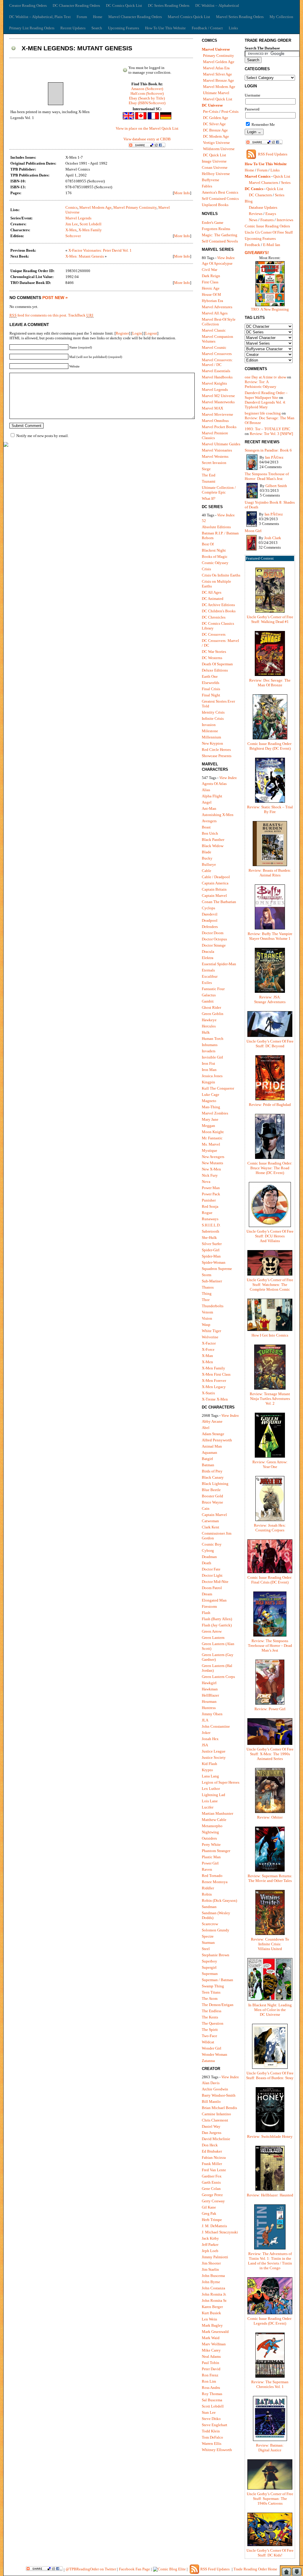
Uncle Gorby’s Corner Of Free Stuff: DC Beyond (270, 1044)
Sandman (209, 1907)
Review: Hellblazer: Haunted (270, 2195)
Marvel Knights (214, 383)
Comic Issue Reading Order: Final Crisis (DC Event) (270, 1580)
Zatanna (208, 2061)
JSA (205, 1745)
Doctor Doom (213, 933)
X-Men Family (90, 230)
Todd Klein (211, 2431)
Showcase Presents (217, 756)
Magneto (209, 1101)
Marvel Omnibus (215, 421)
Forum (82, 17)
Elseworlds (211, 683)
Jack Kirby (210, 2238)
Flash (206, 1613)
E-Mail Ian (272, 245)
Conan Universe (215, 167)
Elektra (208, 958)
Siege (206, 469)
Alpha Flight (212, 796)
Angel (207, 802)
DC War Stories (214, 652)
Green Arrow (212, 1631)
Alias (206, 790)
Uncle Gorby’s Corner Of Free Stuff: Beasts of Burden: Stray (270, 2075)
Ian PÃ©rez (274, 457)
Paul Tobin (211, 2363)
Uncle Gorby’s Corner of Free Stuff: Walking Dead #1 (270, 619)
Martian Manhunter (217, 1813)
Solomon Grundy (216, 1930)
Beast (206, 827)
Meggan (208, 1126)
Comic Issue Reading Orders (267, 226)
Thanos (208, 1287)
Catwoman (210, 1521)
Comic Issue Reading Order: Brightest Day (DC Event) (270, 746)
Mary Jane (210, 1119)
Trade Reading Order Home (255, 2569)
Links (233, 28)
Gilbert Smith (276, 486)
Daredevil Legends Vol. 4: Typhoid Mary (265, 405)
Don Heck (210, 2145)
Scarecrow (210, 1924)
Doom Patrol (212, 1588)
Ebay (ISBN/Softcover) (147, 103)
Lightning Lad (213, 1795)
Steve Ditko (211, 2419)
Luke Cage (211, 1095)
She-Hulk (209, 1238)
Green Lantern (213, 1638)
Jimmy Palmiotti (215, 2257)
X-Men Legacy (214, 1387)
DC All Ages (212, 592)
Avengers (209, 821)
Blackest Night (214, 550)
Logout (151, 333)
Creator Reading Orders (28, 5)
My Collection (281, 17)
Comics (71, 207)
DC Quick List (215, 155)
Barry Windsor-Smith (219, 2095)
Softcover (73, 236)
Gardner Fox (212, 2176)
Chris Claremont (215, 2120)
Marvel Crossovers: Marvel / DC (217, 362)
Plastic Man (211, 1857)
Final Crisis (211, 689)
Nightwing (210, 1832)
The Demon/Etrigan (218, 2005)
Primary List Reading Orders (32, 28)
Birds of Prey (212, 1471)
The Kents (210, 2017)
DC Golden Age (216, 118)
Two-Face (209, 2036)
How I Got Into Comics (270, 1335)
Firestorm (209, 1606)
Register (122, 333)
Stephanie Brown (216, 1955)
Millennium (211, 737)
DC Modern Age (216, 136)
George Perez (212, 2195)
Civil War (209, 270)
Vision (207, 1318)
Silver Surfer (212, 1244)
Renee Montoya (215, 1882)
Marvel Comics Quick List (189, 17)
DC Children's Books (219, 611)
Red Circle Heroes (216, 750)
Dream (207, 1594)
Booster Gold (212, 1496)
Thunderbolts (213, 1306)
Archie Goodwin (215, 2089)
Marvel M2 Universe (218, 396)
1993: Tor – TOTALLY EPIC (267, 429)
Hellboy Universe (216, 174)
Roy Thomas (212, 2394)
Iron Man (209, 1070)
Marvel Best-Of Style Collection (219, 322)
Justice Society (214, 1757)
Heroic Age (211, 288)
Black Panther (213, 840)
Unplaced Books (215, 205)
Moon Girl (253, 531)
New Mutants (212, 1163)
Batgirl (207, 1459)
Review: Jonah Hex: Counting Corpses (270, 1528)
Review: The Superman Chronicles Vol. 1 (270, 2384)
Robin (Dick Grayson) (219, 1900)
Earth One (210, 676)
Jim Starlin (210, 2269)
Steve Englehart (215, 2425)
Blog (249, 201)
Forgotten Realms (216, 229)
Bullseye (209, 864)
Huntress (209, 1708)
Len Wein (209, 2319)
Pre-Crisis (211, 111)
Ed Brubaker (212, 2151)
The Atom (210, 1998)
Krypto (207, 1770)
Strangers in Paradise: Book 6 (268, 450)
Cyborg (208, 1550)
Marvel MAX (212, 408)
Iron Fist (208, 1063)
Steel (206, 1949)
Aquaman (209, 1452)
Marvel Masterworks (218, 402)
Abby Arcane (212, 1421)
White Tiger (211, 1331)
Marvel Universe (216, 49)
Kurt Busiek (211, 2313)
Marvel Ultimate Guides (221, 444)
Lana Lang (210, 1776)
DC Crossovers (214, 634)
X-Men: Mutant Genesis (85, 256)
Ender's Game (213, 223)
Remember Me (263, 125)
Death (207, 1563)
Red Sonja (210, 1206)
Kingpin (208, 1082)
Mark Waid (211, 2338)
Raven (207, 1869)
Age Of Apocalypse (217, 263)
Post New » (55, 298)
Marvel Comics (258, 176)
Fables (207, 186)
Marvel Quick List (218, 99)
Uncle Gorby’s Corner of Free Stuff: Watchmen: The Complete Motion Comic (270, 1285)
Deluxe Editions (215, 670)
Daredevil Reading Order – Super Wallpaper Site (266, 395)
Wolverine (210, 1337)
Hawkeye (209, 1020)
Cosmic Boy (212, 1544)
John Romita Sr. (214, 2300)
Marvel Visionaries (217, 450)
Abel (206, 1428)
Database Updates (263, 207)
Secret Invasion (214, 463)
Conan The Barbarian (219, 902)
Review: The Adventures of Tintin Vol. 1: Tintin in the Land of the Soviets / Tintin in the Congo (270, 2261)
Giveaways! (257, 253)
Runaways (210, 1219)
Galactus (209, 995)
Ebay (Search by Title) (147, 98)
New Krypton (212, 743)
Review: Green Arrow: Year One (270, 1464)
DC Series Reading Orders (169, 5)
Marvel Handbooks (217, 377)
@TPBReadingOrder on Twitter (91, 2569)
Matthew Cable (214, 1820)
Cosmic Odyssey (215, 563)
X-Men (71, 230)
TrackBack (81, 315)
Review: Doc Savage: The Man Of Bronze (270, 683)
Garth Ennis (211, 2182)
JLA (205, 1720)
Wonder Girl (212, 2048)
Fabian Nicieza (214, 2157)
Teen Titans (211, 1992)
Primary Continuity (219, 56)
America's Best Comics (220, 192)
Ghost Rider (211, 1007)
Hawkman (210, 1689)
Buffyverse (211, 180)
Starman (208, 1943)
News (253, 220)
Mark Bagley (212, 2325)
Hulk (206, 1032)
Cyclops (208, 908)
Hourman (209, 1701)
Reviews (256, 214)
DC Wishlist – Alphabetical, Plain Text (40, 17)
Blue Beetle (211, 1490)
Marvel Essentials (216, 371)
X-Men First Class (216, 1374)
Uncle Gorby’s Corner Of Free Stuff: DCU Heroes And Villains (270, 1236)
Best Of (208, 544)
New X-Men (211, 1169)
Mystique (209, 1150)
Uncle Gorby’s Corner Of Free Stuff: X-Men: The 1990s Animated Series (270, 1754)
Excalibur (210, 976)
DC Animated (213, 599)
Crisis (206, 569)
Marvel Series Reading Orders (240, 17)
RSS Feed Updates (273, 154)
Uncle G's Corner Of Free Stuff (269, 232)
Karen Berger (212, 2307)
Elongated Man (214, 1600)
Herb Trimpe (212, 2220)
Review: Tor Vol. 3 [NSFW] (271, 434)
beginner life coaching (263, 413)
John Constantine (216, 1726)
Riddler (208, 1888)
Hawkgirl (209, 1683)
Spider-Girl (211, 1250)
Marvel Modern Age (95, 207)
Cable (207, 871)
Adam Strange (213, 1434)
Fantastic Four (213, 989)
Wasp (206, 1325)
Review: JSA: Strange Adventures (270, 999)
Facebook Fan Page (134, 2569)
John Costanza (213, 2288)
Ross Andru (211, 2388)
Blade (207, 852)
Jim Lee (72, 224)
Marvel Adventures (217, 307)
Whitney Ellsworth (217, 2450)
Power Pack (211, 1194)
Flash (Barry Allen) (217, 1619)
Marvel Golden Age (219, 62)
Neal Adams (211, 2356)
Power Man (211, 1188)
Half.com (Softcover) (147, 93)
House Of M (211, 294)
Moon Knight (213, 1132)
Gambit (208, 1001)
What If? (209, 498)
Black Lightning (215, 1484)
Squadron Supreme (217, 1269)
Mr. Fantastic (212, 1138)
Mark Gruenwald (215, 2332)
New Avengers (213, 1157)
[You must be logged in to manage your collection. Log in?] (13, 49)
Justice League (214, 1751)
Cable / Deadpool (216, 877)
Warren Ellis (212, 2443)
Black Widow (213, 846)
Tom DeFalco (212, 2437)
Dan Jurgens (212, 2133)
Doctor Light (212, 1575)
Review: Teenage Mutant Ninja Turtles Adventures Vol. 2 (270, 1399)
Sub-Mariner (212, 1281)
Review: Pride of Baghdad (270, 1105)
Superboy (209, 1961)
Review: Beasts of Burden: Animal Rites (270, 873)
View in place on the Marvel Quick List (147, 128)
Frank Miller (212, 2164)
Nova (206, 1182)
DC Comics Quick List (124, 5)
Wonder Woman (215, 2054)
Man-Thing (211, 1107)
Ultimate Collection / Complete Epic (219, 490)
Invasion (209, 725)
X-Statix (208, 1393)
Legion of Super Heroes (221, 1782)
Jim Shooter (211, 2263)
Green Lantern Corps (218, 1677)
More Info (182, 193)
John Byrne (211, 2282)
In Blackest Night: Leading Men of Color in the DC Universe (270, 2010)
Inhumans (210, 1045)
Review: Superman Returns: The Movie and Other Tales (270, 1878)
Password (252, 109)
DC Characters (260, 195)
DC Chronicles (214, 617)
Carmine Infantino (216, 2114)
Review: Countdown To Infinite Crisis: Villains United (270, 1944)
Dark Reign (211, 276)
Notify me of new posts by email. (42, 436)
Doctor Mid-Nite (215, 1582)
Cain (206, 1508)
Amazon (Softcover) (147, 89)
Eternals (208, 970)
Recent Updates (73, 28)
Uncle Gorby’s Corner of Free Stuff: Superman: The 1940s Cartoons (270, 2499)
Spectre (208, 1936)
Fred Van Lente (214, 2170)
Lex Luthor (211, 1789)
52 (204, 521)
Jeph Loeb (210, 2251)
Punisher (209, 1200)
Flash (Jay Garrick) (217, 1625)
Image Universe (214, 161)
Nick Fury (210, 1175)
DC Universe (212, 105)
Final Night (211, 695)
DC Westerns (212, 658)
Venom (207, 1312)
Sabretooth (211, 1231)
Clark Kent (211, 1527)
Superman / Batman (217, 1980)
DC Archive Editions (218, 605)
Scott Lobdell (91, 224)
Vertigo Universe (216, 143)
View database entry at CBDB (147, 139)
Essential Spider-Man (219, 964)
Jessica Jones (212, 1076)
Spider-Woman (214, 1262)
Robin (207, 1894)
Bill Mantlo (211, 2102)
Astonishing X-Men (218, 815)
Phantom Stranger (216, 1851)
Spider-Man (211, 1256)
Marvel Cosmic (214, 347)
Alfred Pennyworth (217, 1440)
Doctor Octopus (214, 939)
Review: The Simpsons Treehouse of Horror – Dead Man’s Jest (270, 1646)
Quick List (282, 176)
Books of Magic (215, 557)
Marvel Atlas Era (216, 68)
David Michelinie (216, 2139)
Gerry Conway (213, 2201)
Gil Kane (209, 2207)
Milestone (210, 731)
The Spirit (210, 2030)
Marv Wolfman (214, 2344)
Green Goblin (213, 1014)
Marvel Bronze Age (219, 80)
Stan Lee (209, 2412)
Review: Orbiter (270, 1817)
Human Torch (213, 1039)
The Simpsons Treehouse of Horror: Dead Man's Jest (267, 476)
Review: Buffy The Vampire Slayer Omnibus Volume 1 (270, 936)
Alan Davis (211, 2083)
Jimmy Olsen (212, 1714)
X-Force (208, 1349)
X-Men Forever (214, 1381)
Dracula (208, 951)
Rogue (207, 1213)
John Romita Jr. (214, 2294)
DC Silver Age (214, 124)
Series (286, 183)
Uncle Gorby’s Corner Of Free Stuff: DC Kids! (270, 2553)
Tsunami (209, 481)
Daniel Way (211, 2126)
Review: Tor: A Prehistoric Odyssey (261, 384)
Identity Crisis (213, 712)
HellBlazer (210, 1695)
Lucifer (208, 1807)
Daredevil (210, 914)
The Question (213, 2023)
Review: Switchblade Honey (270, 2136)
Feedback (252, 245)
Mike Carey (211, 2350)
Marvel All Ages (215, 313)
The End (209, 475)
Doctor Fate (211, 1569)
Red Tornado (212, 1876)
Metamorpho (212, 1826)
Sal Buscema (212, 2400)
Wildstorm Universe (219, 149)
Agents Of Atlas (214, 784)
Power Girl (210, 1863)
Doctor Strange (214, 945)
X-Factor (209, 1343)
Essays (271, 214)
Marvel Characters (263, 183)
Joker (206, 1733)
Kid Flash (209, 1764)
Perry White (211, 1845)
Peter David (211, 2369)
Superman (210, 1974)
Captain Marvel (214, 896)
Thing (207, 1293)
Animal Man (212, 1446)
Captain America (215, 883)
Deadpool (210, 920)
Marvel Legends (78, 218)
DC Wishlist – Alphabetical (217, 5)
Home (98, 17)
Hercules (209, 1026)
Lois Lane (210, 1801)
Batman (208, 1465)
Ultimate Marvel (216, 93)
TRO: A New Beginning (270, 309)
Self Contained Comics (220, 199)
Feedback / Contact (207, 28)
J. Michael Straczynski (220, 2232)
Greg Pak (209, 2213)
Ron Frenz (210, 2375)
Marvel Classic (214, 330)
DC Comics (254, 189)
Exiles (207, 983)
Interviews (285, 220)
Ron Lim (209, 2381)
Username (253, 95)
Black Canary (213, 1477)
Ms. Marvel (211, 1144)
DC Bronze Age (215, 130)
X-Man (207, 1356)
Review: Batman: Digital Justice (270, 2448)
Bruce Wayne (212, 1502)
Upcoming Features (124, 28)
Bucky (207, 858)
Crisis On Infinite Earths (221, 575)
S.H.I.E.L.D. (211, 1225)
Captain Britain (214, 889)
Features (267, 220)
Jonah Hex (210, 1739)
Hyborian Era (212, 301)
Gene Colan (211, 2189)
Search (97, 28)
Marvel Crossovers (217, 354)
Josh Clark (273, 538)
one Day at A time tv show (265, 377)
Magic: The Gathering (220, 235)
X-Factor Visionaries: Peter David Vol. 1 (100, 250)
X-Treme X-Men (215, 1399)
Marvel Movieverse (217, 414)
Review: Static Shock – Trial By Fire (270, 809)
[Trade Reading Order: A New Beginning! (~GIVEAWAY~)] (270, 306)
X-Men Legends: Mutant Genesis (77, 48)
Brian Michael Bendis (219, 2108)
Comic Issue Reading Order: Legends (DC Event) (270, 2321)
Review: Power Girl (270, 1709)
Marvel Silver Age (217, 74)
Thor (206, 1300)
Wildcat (208, 2042)
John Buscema (213, 2276)
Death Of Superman (217, 664)
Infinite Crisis (213, 718)
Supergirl (209, 1967)
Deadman (209, 1557)
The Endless (212, 2011)
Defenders (210, 927)
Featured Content (260, 558)
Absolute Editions (216, 527)
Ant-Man (209, 808)
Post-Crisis (230, 111)
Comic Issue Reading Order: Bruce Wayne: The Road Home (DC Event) (270, 1168)
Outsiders (209, 1838)
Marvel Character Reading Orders (135, 17)
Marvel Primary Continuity (135, 207)
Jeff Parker (210, 2245)
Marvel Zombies (215, 1113)
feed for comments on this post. (38, 315)
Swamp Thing (213, 1986)
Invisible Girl (212, 1057)
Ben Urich (210, 833)
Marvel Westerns (215, 456)
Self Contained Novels (220, 241)
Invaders (209, 1051)
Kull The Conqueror (218, 1088)
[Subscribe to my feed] (251, 159)
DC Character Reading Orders (76, 5)
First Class (210, 282)
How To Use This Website (165, 28)
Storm (207, 1275)
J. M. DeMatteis (214, 2226)
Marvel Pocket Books (219, 427)
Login (137, 333)
